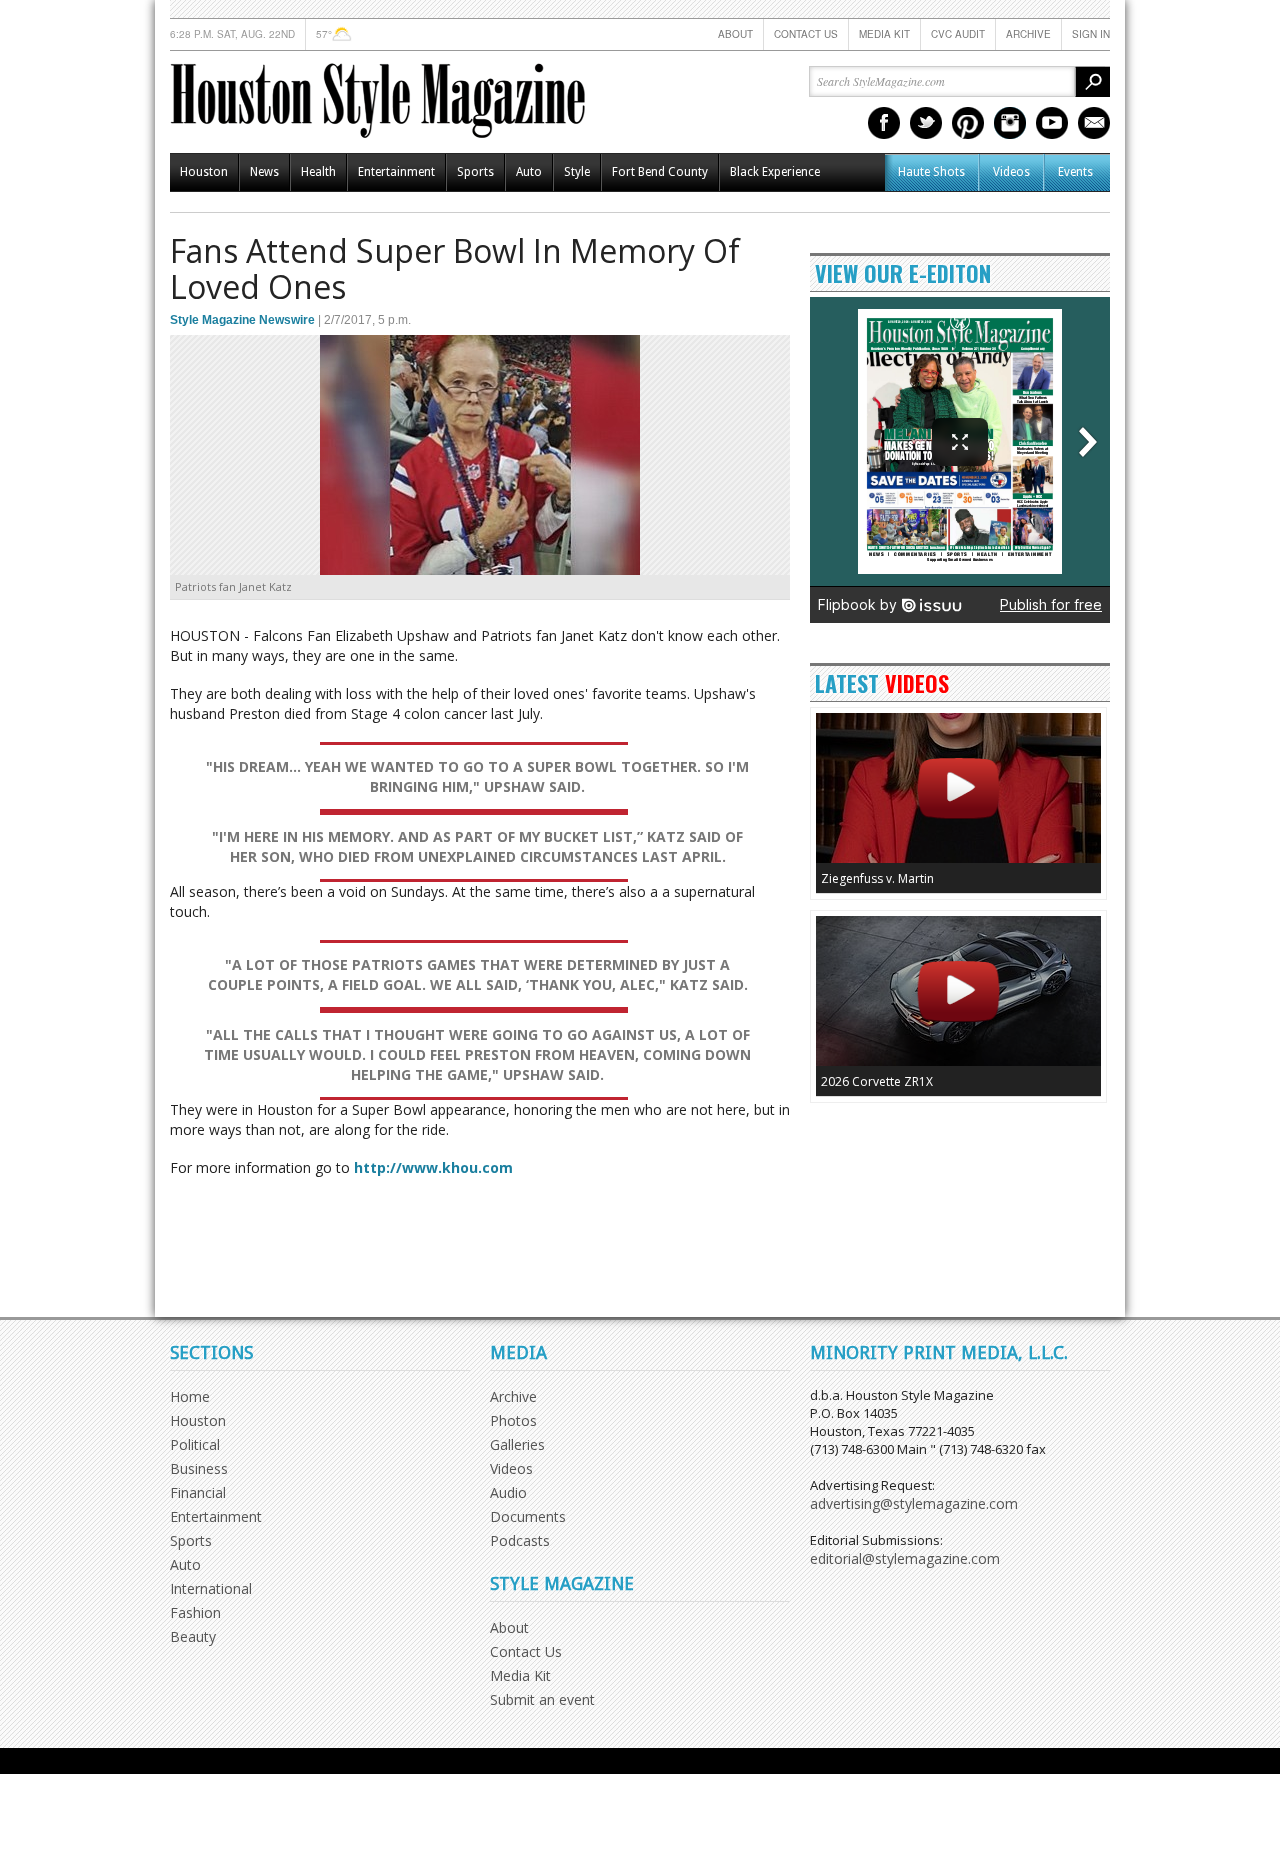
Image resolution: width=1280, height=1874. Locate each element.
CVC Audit (958, 34)
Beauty (193, 1636)
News (264, 172)
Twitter (926, 123)
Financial (198, 1492)
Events (1075, 172)
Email (1094, 123)
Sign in (1091, 34)
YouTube (1052, 123)
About (735, 34)
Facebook (884, 123)
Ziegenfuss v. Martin (877, 878)
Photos (513, 1420)
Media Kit (884, 34)
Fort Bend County (660, 172)
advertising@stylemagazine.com (914, 1503)
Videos (1011, 172)
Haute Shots (931, 172)
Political (195, 1444)
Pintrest (968, 123)
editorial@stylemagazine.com (905, 1558)
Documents (528, 1516)
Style (577, 172)
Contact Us (806, 34)
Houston (204, 172)
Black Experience (775, 172)
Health (318, 172)
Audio (508, 1492)
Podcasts (520, 1540)
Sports (475, 172)
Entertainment (396, 172)
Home (190, 1396)
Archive (1028, 34)
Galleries (517, 1444)
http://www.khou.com (433, 1167)
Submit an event (542, 1699)
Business (199, 1468)
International (211, 1588)
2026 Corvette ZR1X (877, 1081)
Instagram (1010, 123)
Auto (529, 172)
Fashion (195, 1612)
